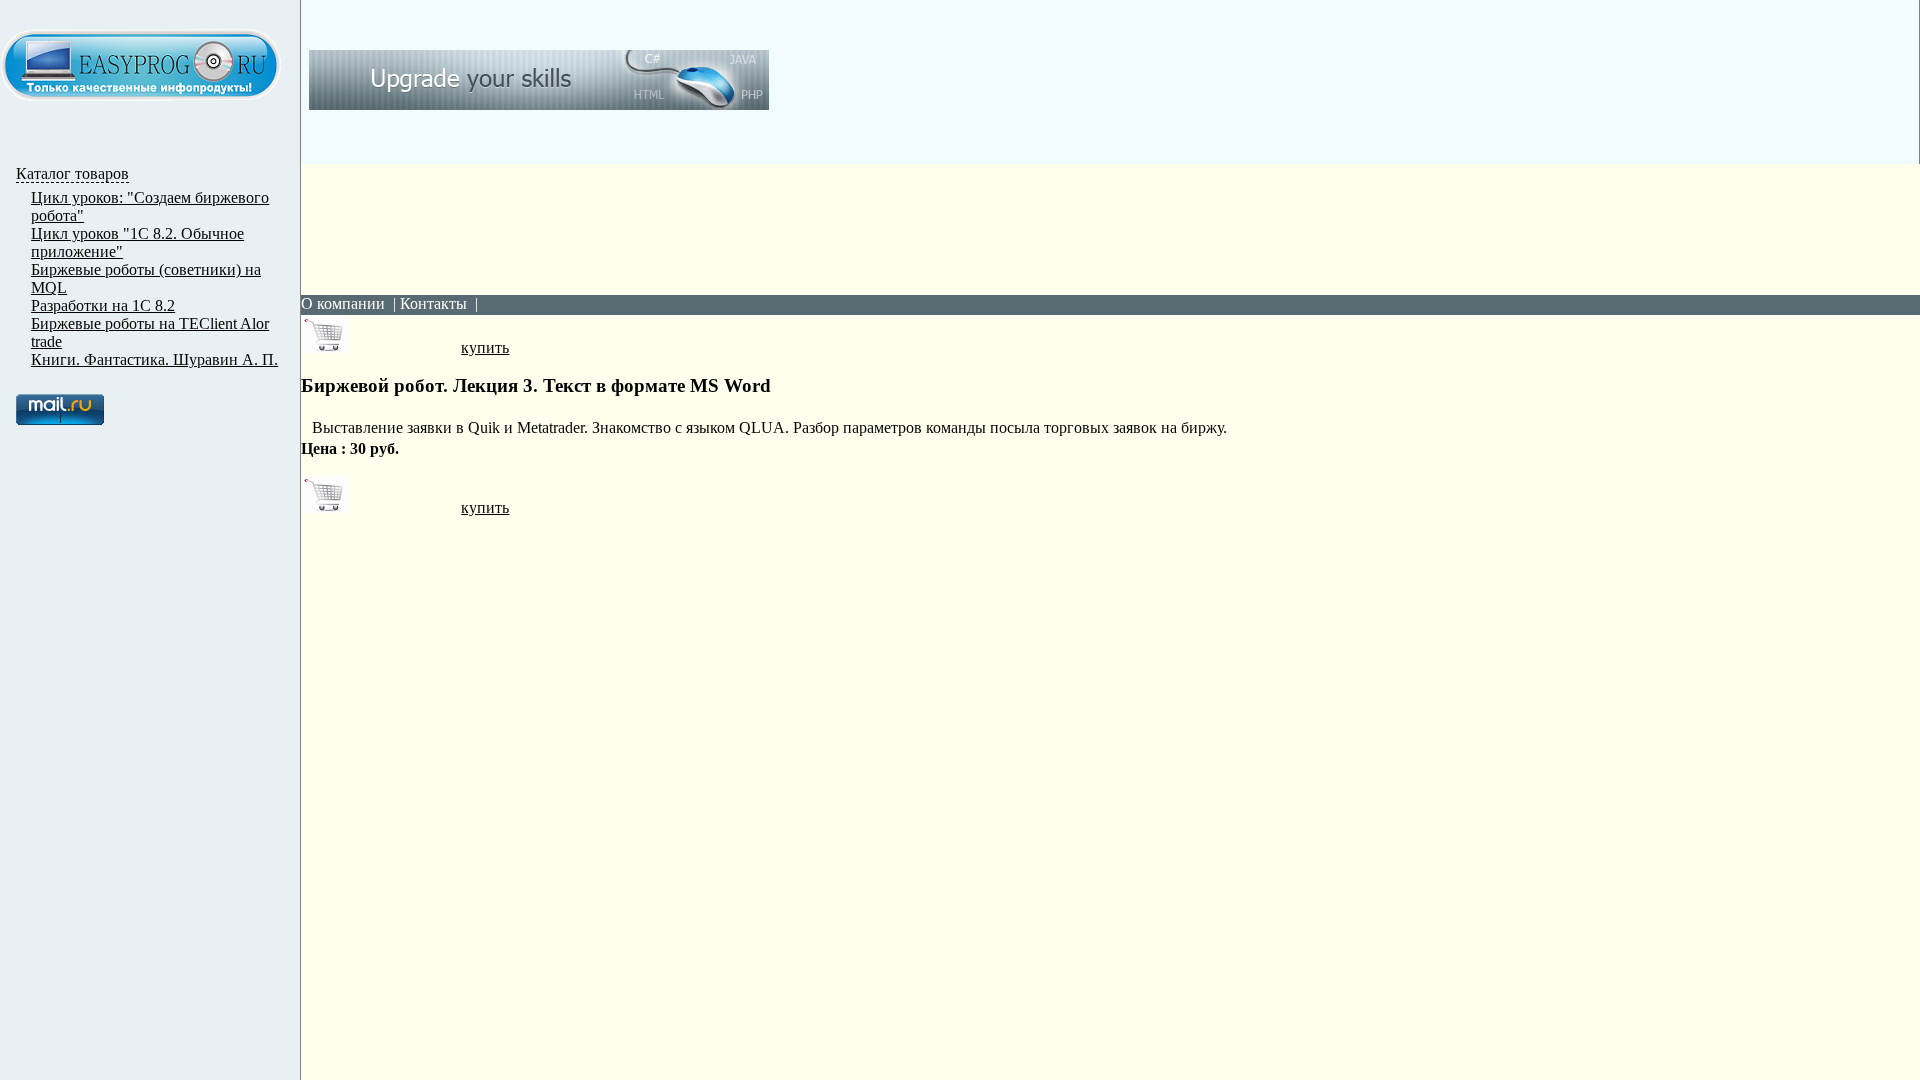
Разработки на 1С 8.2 (103, 305)
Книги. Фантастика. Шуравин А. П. (154, 359)
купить (485, 347)
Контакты (433, 303)
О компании (343, 303)
